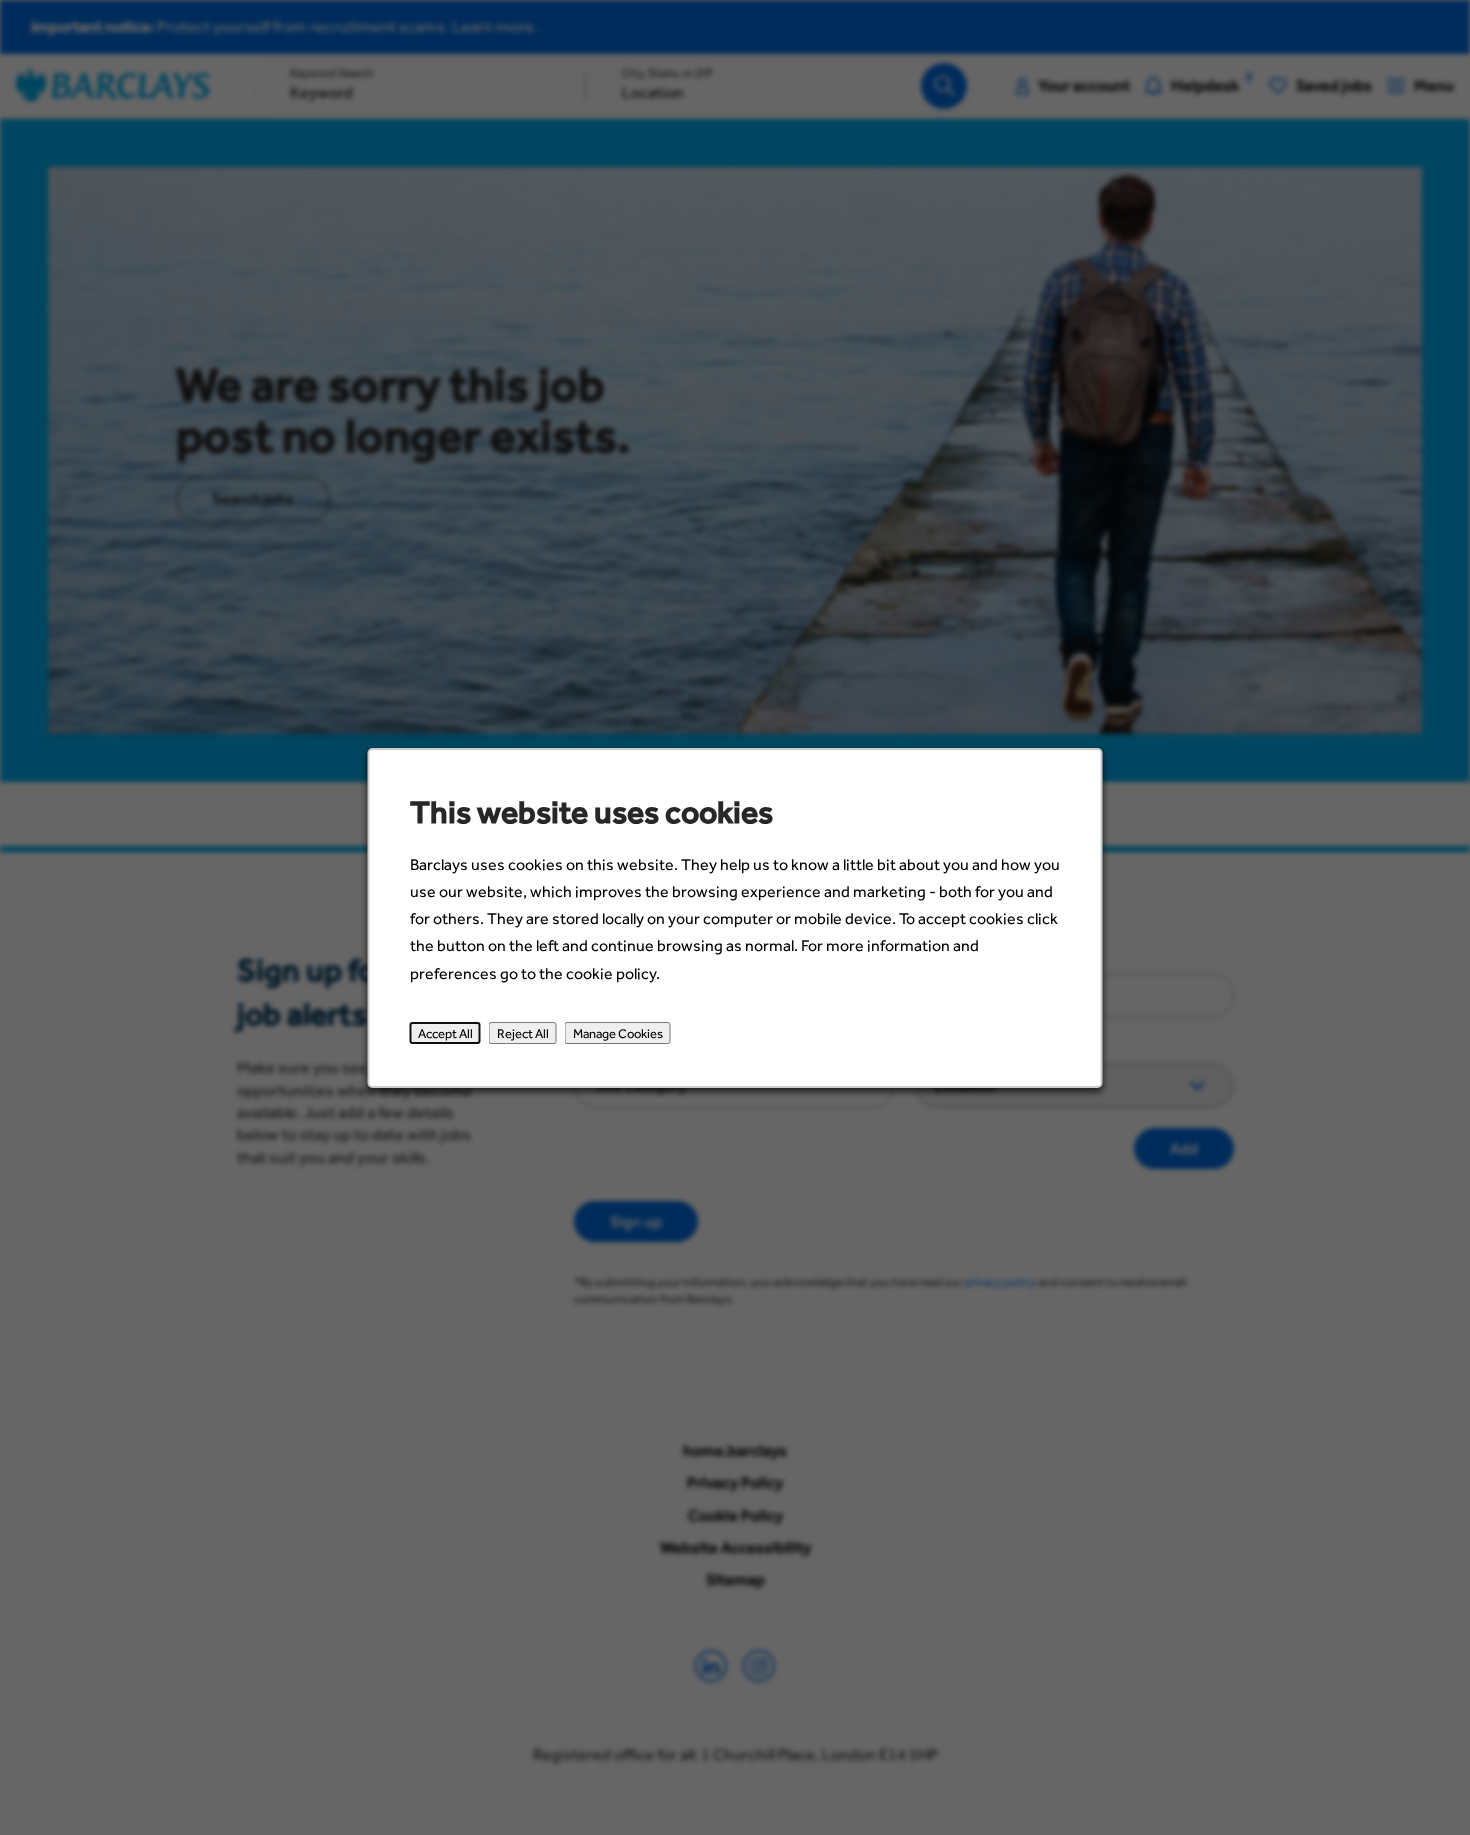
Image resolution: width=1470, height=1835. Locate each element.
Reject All (523, 1032)
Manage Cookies (618, 1032)
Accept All (445, 1032)
